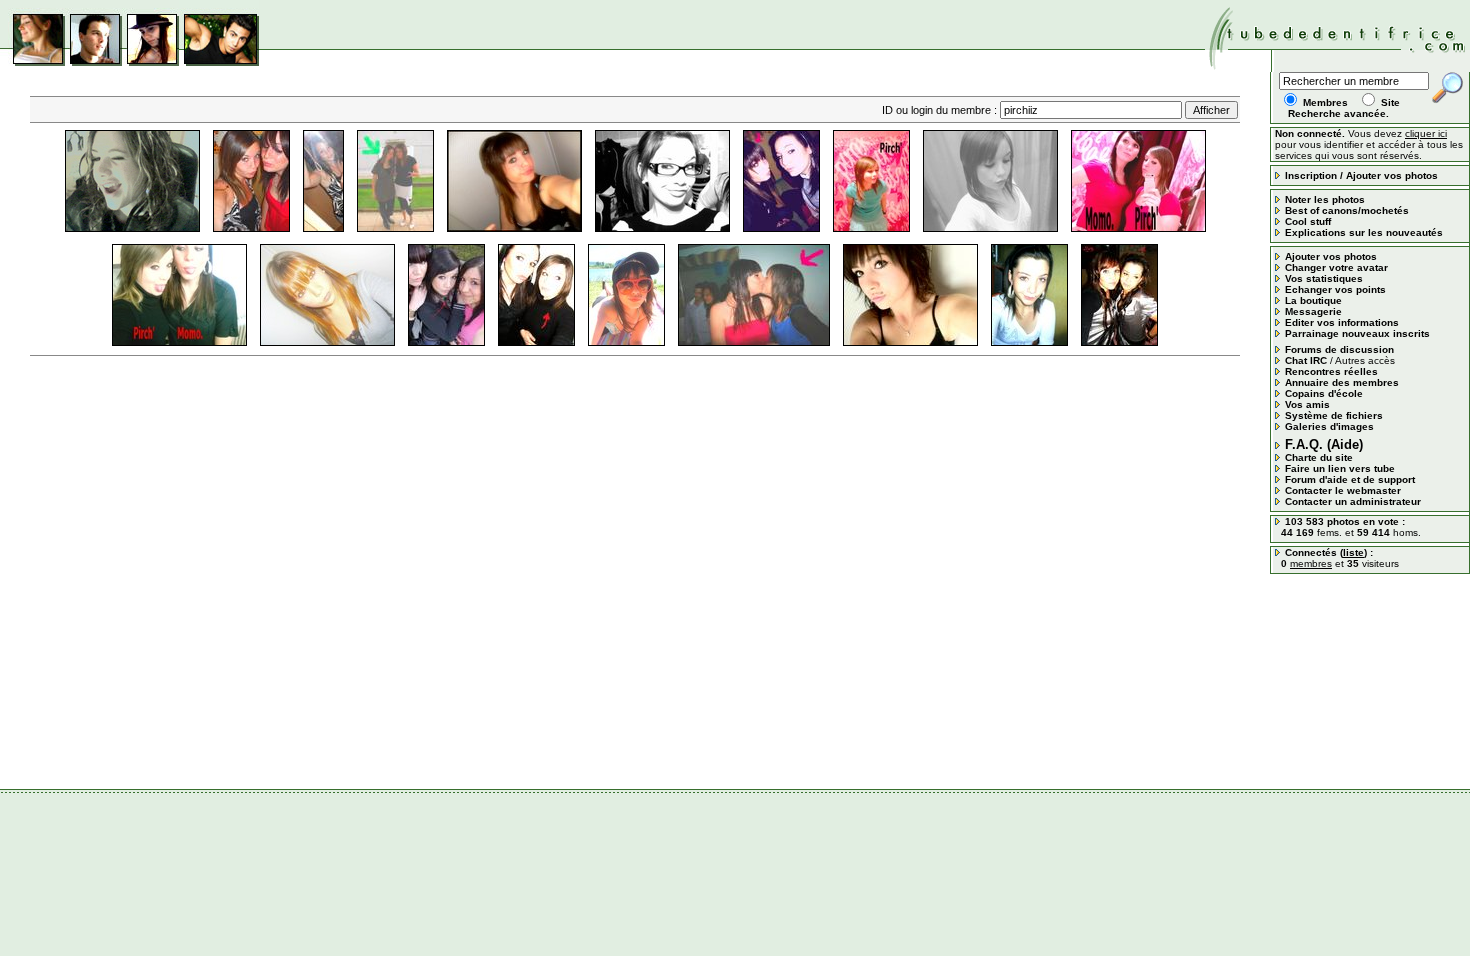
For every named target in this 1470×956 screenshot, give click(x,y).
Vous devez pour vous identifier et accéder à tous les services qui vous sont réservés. (1369, 144)
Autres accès (1365, 360)
